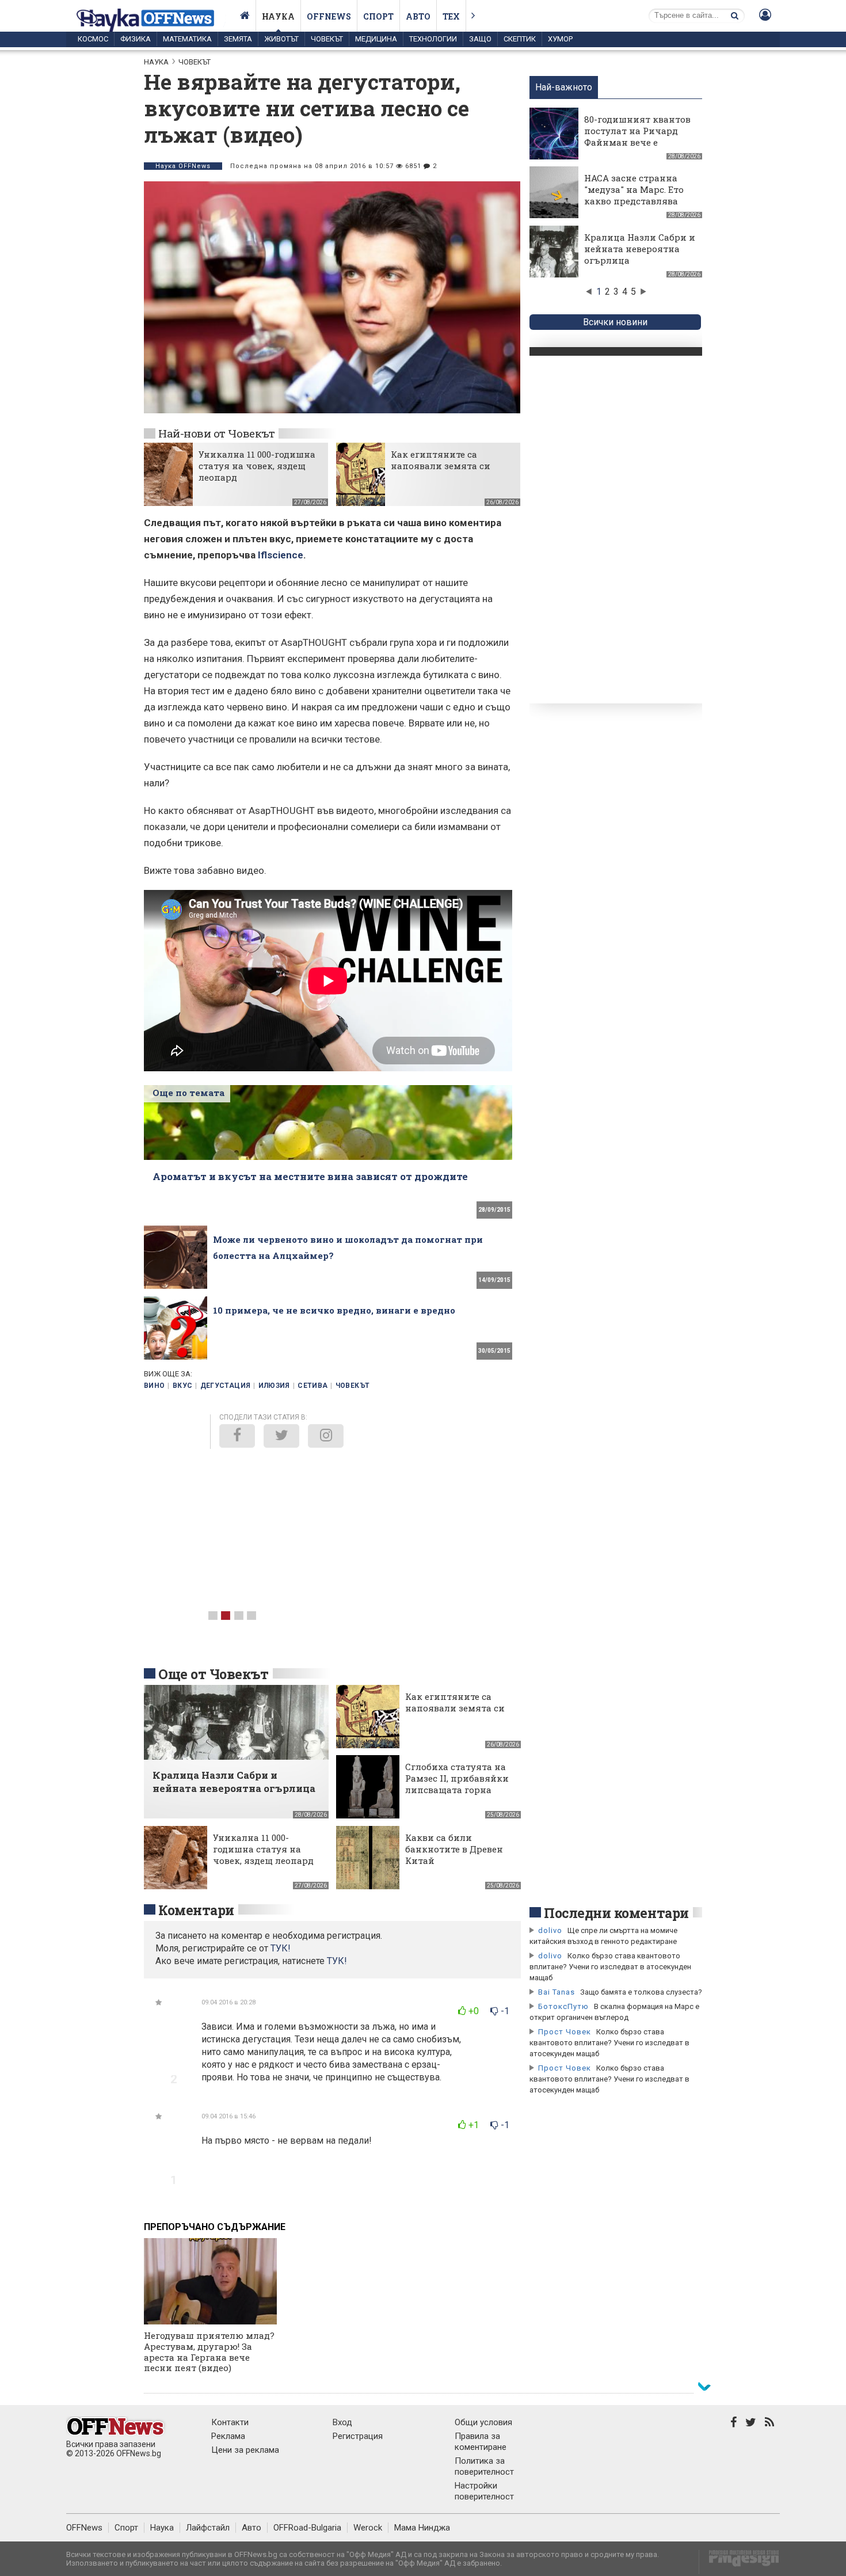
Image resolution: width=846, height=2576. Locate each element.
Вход (342, 2422)
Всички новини (615, 322)
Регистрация (358, 2436)
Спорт (378, 16)
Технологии (433, 39)
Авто (418, 16)
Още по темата (188, 1093)
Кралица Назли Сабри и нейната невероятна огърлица (640, 249)
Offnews (329, 16)
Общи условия (483, 2422)
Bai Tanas (557, 1992)
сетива (313, 1386)
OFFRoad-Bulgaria (307, 2528)
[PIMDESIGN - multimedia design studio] (739, 2562)
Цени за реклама (245, 2450)
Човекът (327, 39)
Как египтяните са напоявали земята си (441, 460)
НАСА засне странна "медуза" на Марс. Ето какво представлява (634, 189)
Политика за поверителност (484, 2466)
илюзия (274, 1386)
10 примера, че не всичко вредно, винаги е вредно (334, 1310)
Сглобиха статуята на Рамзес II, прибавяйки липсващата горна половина (457, 1784)
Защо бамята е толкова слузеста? (641, 1992)
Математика (187, 39)
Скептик (520, 39)
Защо (480, 39)
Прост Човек (565, 2032)
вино (154, 1386)
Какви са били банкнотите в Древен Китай (454, 1849)
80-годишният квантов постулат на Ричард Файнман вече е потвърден (637, 136)
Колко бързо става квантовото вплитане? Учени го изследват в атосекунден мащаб (610, 1967)
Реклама (228, 2436)
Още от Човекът (214, 1674)
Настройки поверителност (484, 2491)
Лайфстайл (208, 2528)
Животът (281, 39)
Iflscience (281, 555)
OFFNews (84, 2528)
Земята (238, 39)
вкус (182, 1386)
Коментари (196, 1910)
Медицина (376, 39)
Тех (451, 16)
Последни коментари (616, 1913)
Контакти (230, 2422)
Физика (136, 39)
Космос (93, 39)
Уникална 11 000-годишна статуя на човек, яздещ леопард (257, 466)
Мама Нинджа (422, 2528)
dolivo (550, 1930)
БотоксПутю (563, 2006)
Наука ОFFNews (183, 166)
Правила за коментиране (481, 2442)
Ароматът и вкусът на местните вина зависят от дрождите (310, 1176)
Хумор (560, 39)
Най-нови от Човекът (216, 433)
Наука (278, 16)
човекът (353, 1386)
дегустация (226, 1386)
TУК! (281, 1948)
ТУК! (337, 1961)
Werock (368, 2528)
